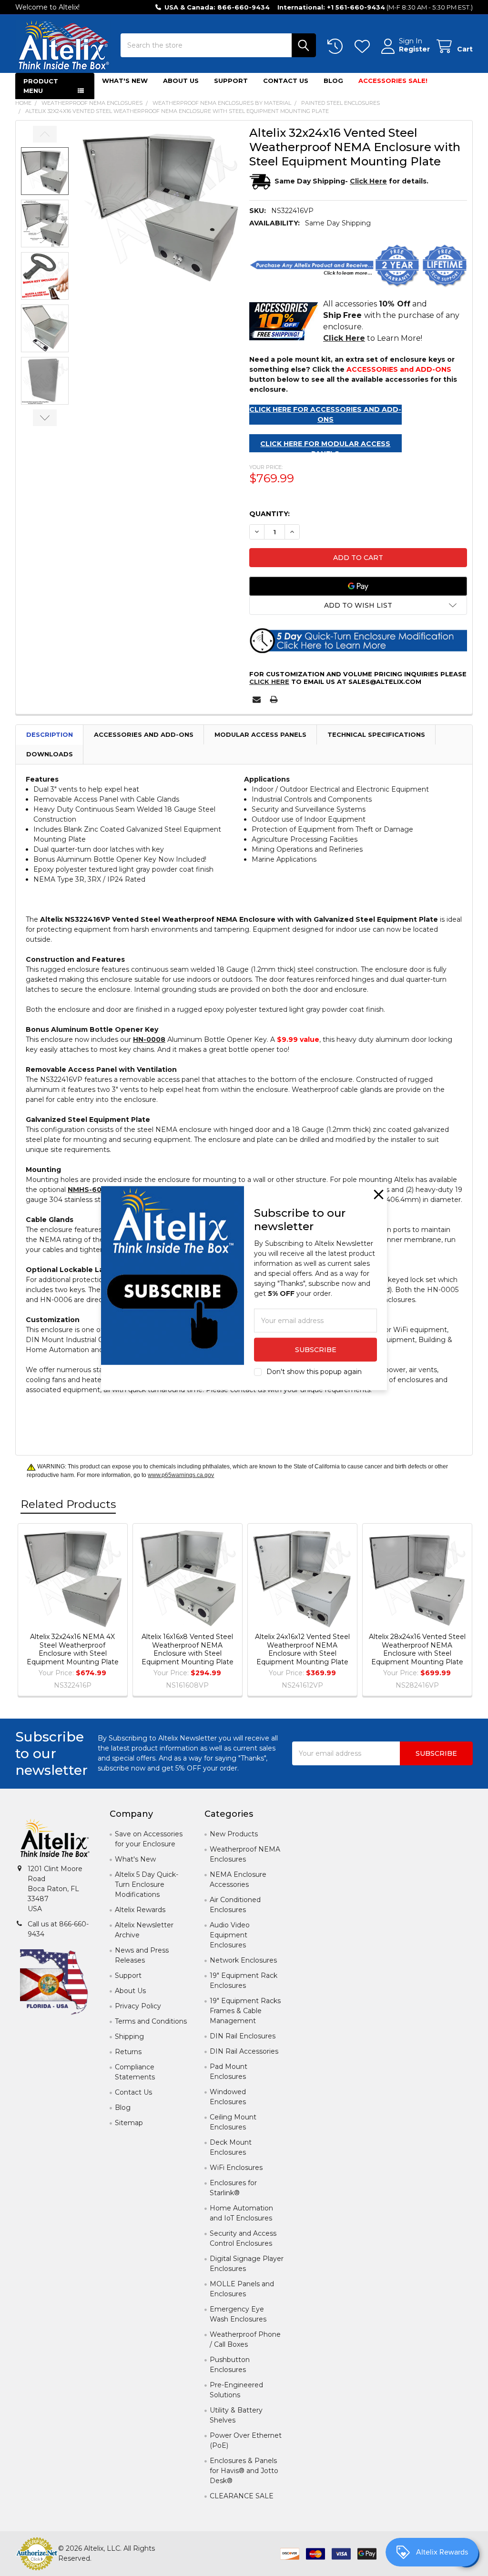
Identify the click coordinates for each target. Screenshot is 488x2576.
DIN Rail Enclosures (243, 2036)
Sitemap (129, 2123)
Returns (128, 2052)
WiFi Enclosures (236, 2168)
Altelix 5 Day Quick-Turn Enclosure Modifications (147, 1884)
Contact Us (286, 81)
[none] (161, 204)
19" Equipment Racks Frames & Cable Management (245, 2011)
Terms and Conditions (151, 2021)
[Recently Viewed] (337, 46)
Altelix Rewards (140, 1910)
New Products (234, 1834)
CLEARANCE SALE (242, 2496)
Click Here (269, 682)
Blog (333, 81)
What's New (125, 81)
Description (50, 734)
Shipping (129, 2036)
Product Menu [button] (41, 86)
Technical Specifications (376, 734)
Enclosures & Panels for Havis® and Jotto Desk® (244, 2471)
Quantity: (269, 514)
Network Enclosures (243, 1960)
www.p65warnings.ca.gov (181, 1475)
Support (231, 81)
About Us (181, 81)
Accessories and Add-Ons (144, 734)
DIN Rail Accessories (244, 2051)
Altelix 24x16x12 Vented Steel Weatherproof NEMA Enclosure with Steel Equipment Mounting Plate (302, 1649)
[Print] (274, 699)
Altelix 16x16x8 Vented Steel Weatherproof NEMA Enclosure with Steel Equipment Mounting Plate (188, 1649)
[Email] (257, 699)
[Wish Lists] (364, 46)
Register (414, 49)
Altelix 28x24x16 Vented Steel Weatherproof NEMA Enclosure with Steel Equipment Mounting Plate (417, 1649)
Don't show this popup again (314, 1372)
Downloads (50, 754)
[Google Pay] (358, 586)
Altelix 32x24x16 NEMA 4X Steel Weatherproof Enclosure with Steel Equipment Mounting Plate (73, 1649)
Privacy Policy (138, 2006)
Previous (45, 134)
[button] (358, 605)
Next (45, 418)
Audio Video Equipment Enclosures (230, 1935)
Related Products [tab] (68, 1504)
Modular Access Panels (260, 734)
